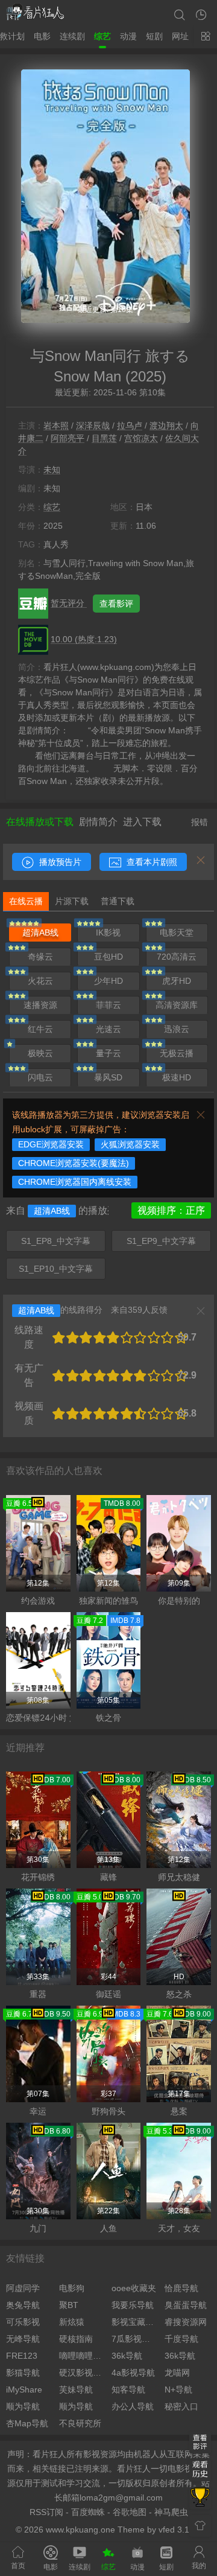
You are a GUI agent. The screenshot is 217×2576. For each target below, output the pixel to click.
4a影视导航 (133, 2373)
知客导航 (128, 2389)
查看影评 (116, 604)
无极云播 (177, 1053)
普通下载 (118, 901)
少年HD (108, 981)
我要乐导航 (133, 2305)
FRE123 (22, 2356)
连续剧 (72, 36)
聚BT (69, 2305)
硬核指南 (76, 2339)
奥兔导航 (23, 2305)
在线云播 (26, 901)
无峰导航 (23, 2339)
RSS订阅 (46, 2512)
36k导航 (127, 2356)
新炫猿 (72, 2322)
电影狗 (72, 2288)
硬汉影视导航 (83, 2373)
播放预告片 (59, 862)
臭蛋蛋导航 (186, 2305)
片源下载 (72, 901)
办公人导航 (133, 2406)
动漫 (128, 36)
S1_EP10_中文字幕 (56, 1269)
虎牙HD (177, 981)
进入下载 (142, 822)
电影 (42, 36)
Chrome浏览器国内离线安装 (75, 1182)
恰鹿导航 (181, 2288)
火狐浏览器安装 (130, 1144)
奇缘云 (40, 957)
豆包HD (108, 957)
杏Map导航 (27, 2423)
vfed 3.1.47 (180, 2530)
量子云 (108, 1053)
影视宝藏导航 (135, 2322)
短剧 (154, 36)
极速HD (177, 1077)
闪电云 (40, 1077)
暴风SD (108, 1077)
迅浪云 (177, 1029)
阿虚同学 (23, 2288)
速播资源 (40, 1005)
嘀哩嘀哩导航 (83, 2356)
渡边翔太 (166, 426)
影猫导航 (23, 2373)
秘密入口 (181, 2406)
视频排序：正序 (171, 1210)
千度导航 (181, 2339)
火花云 (40, 981)
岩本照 (56, 426)
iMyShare (24, 2389)
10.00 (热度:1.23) (84, 639)
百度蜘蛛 (88, 2512)
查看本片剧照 (151, 862)
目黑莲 (104, 438)
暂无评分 (69, 603)
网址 (180, 36)
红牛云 (40, 1029)
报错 (200, 822)
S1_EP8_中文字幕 (56, 1241)
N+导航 (178, 2389)
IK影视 (108, 933)
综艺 (102, 36)
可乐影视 (23, 2322)
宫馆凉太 (141, 438)
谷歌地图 (130, 2512)
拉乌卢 (130, 426)
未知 (52, 470)
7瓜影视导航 (135, 2339)
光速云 (108, 1029)
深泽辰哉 (93, 426)
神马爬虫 (171, 2512)
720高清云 (177, 957)
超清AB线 (40, 933)
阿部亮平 (68, 438)
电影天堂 (177, 933)
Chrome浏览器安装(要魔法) (74, 1163)
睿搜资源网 (186, 2322)
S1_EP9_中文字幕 (161, 1241)
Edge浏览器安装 (51, 1144)
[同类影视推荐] (200, 2498)
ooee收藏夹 (134, 2288)
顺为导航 (23, 2406)
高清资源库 (177, 1005)
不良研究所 (80, 2423)
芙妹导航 (76, 2389)
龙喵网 (177, 2373)
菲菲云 (108, 1005)
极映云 (40, 1053)
